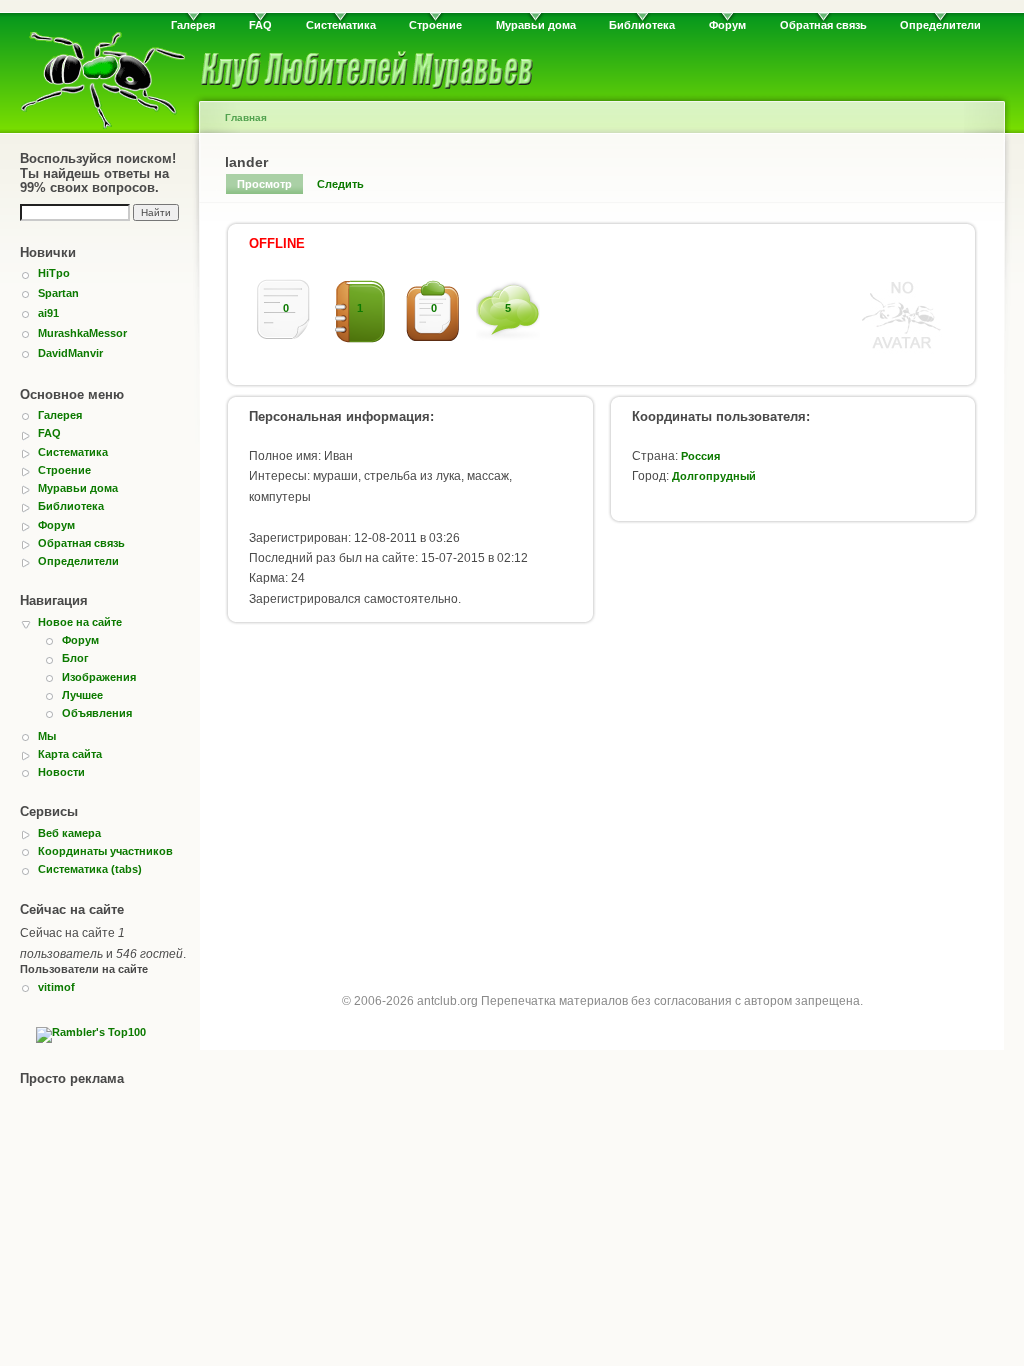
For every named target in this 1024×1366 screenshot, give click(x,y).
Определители (940, 25)
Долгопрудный (714, 476)
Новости (61, 772)
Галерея (193, 25)
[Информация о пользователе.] (902, 350)
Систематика (341, 25)
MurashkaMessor (82, 333)
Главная (246, 117)
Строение (435, 25)
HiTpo (54, 273)
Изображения (99, 677)
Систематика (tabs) (90, 869)
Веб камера (69, 833)
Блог (75, 658)
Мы (47, 736)
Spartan (58, 293)
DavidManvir (70, 353)
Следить (340, 184)
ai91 (48, 313)
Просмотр (264, 184)
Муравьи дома (536, 25)
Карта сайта (70, 754)
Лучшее (82, 695)
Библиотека (642, 25)
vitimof (56, 987)
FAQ (260, 25)
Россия (700, 456)
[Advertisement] (602, 797)
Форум (727, 25)
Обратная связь (823, 25)
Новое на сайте (80, 622)
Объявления (97, 713)
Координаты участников (105, 851)
